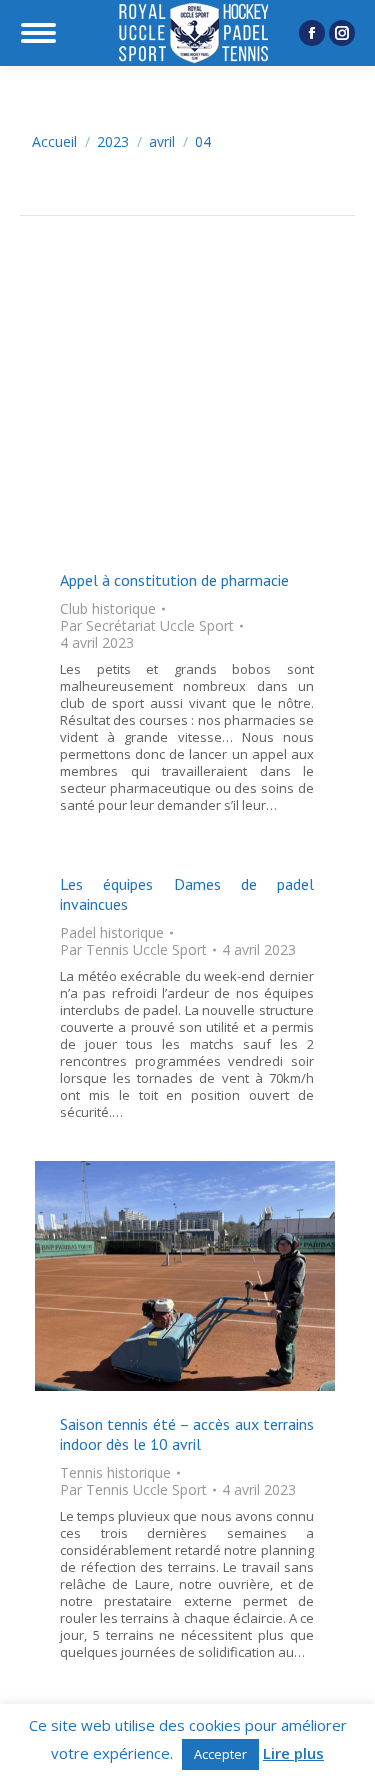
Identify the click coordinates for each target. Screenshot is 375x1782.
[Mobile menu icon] (38, 33)
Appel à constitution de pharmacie (174, 580)
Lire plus (293, 1753)
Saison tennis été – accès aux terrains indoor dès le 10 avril (187, 1434)
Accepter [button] (220, 1754)
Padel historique (112, 932)
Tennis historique (115, 1472)
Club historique (108, 608)
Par (147, 625)
